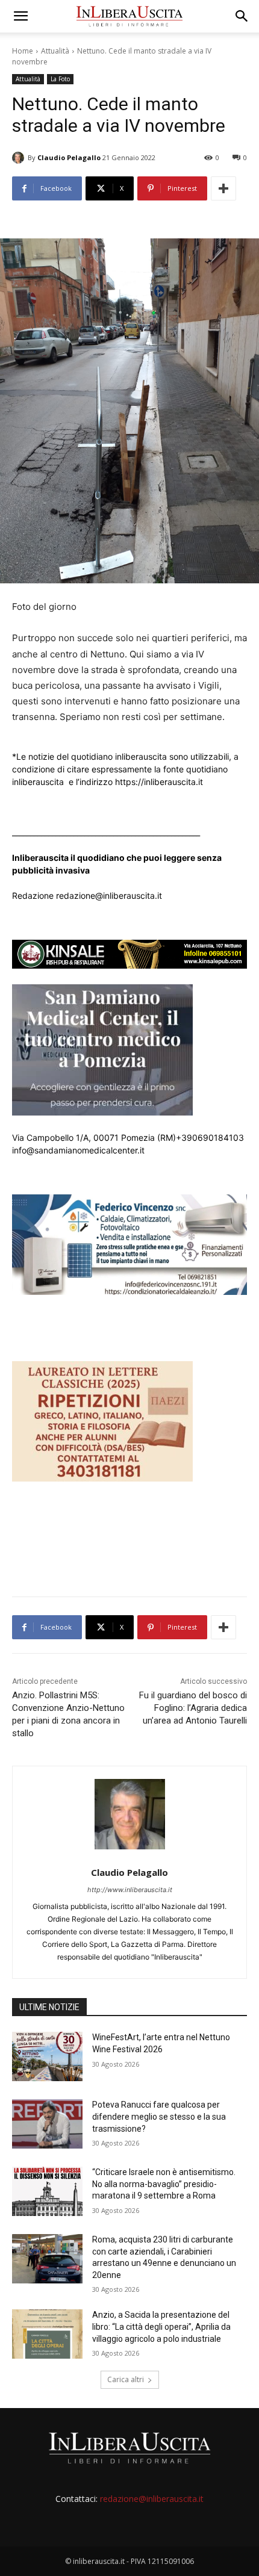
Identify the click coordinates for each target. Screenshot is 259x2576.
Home (23, 51)
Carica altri (126, 2379)
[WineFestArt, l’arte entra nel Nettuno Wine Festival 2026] (47, 2056)
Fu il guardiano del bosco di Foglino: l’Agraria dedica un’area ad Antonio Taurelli (193, 1708)
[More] (223, 188)
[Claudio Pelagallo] (20, 158)
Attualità (55, 51)
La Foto (60, 79)
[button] (20, 16)
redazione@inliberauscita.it (152, 2499)
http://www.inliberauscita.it (130, 1890)
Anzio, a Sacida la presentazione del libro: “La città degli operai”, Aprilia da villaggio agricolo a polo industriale (161, 2326)
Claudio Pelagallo (69, 157)
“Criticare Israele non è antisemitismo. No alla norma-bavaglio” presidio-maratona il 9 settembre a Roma (164, 2184)
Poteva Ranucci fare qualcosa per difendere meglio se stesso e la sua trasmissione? (159, 2116)
